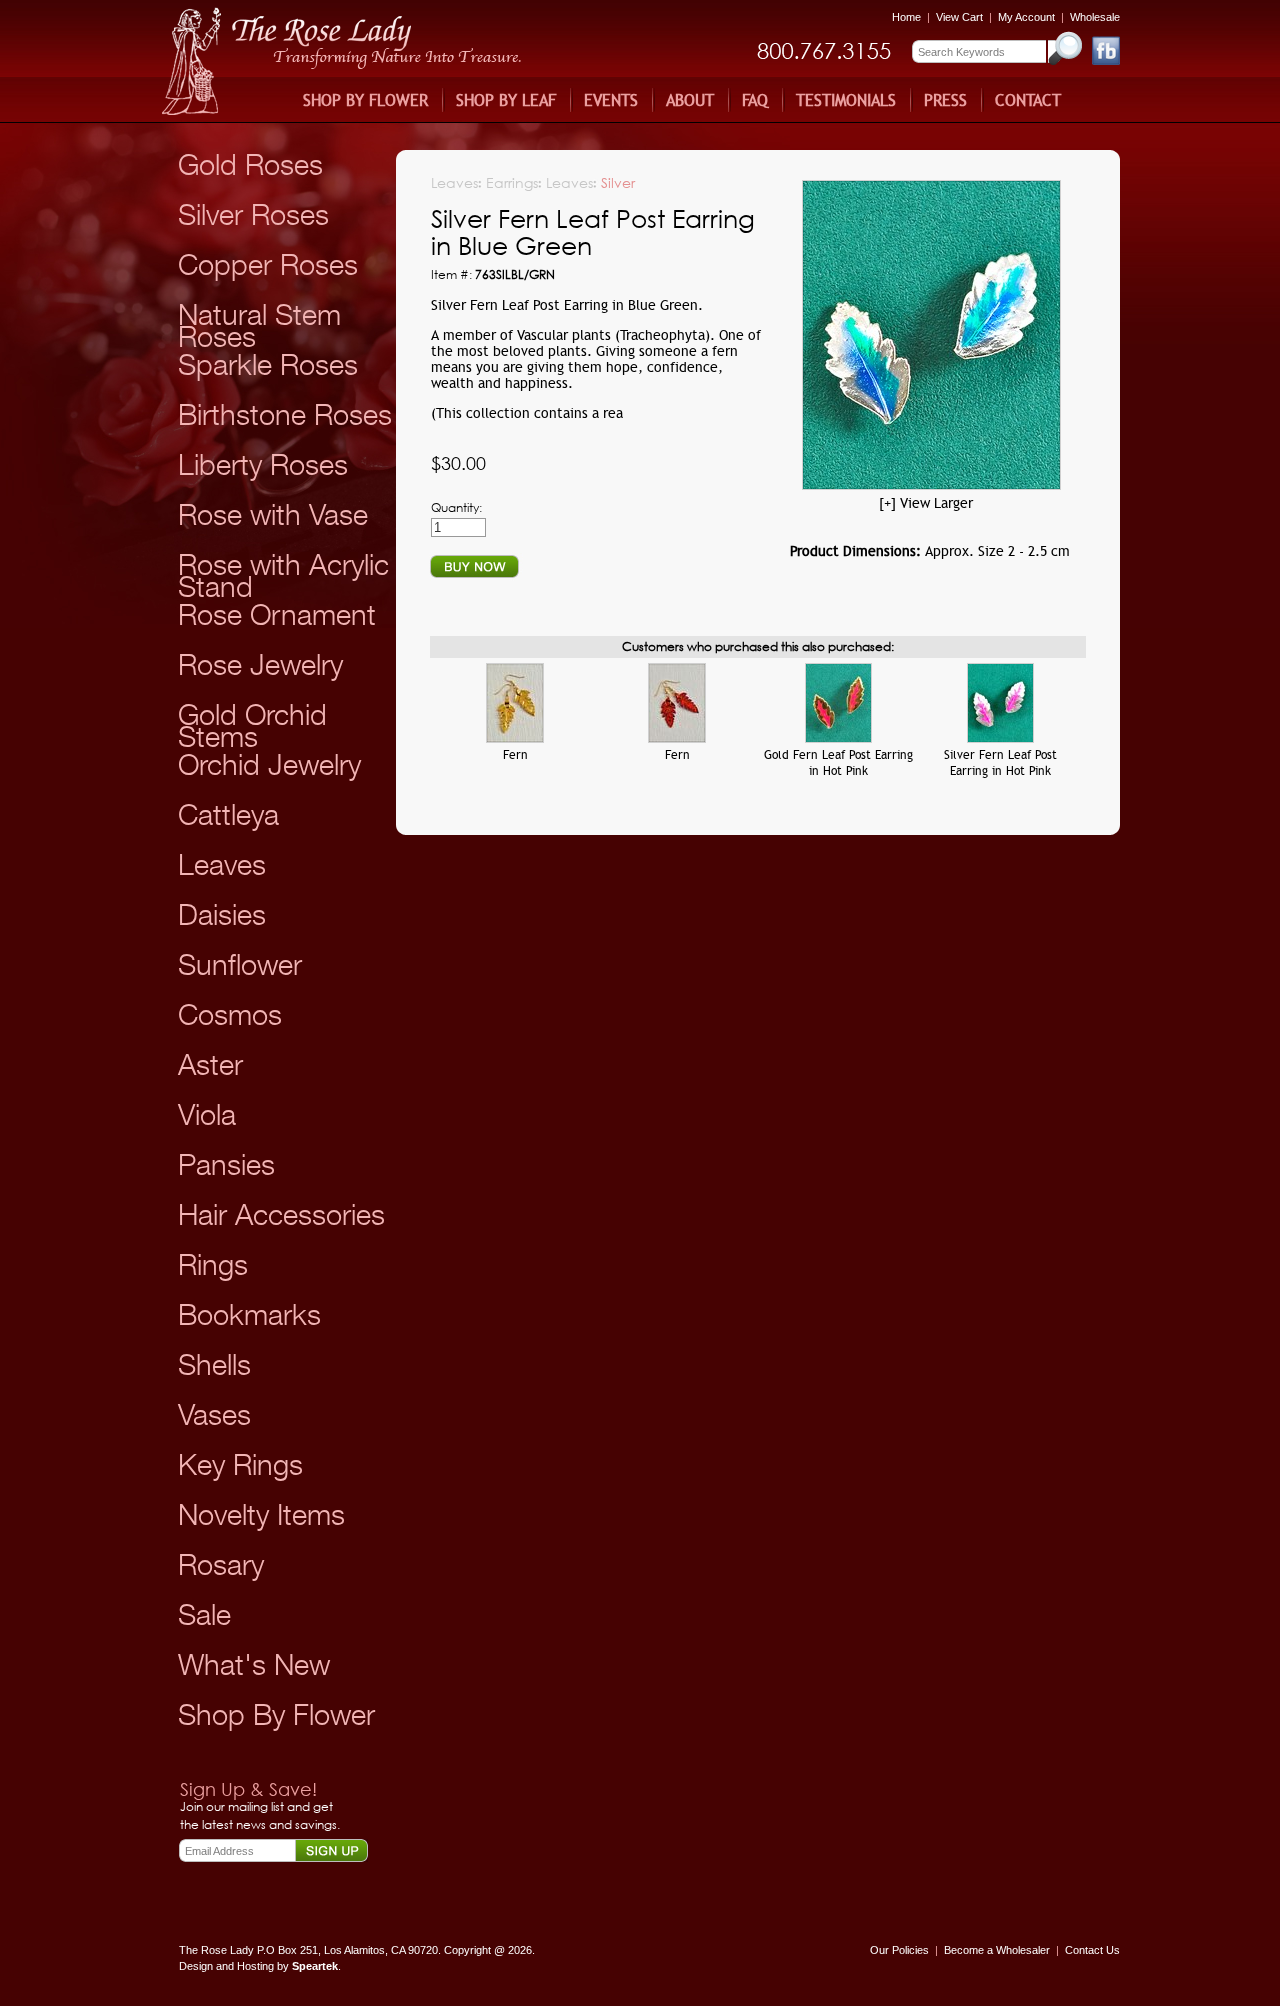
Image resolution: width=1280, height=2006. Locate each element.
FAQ (755, 100)
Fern (515, 755)
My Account (1026, 17)
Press (945, 100)
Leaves (222, 864)
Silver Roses (253, 214)
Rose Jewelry (260, 664)
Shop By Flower (276, 1714)
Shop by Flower (365, 100)
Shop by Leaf (506, 100)
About (690, 100)
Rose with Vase (273, 514)
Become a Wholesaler (997, 1950)
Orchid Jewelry (269, 764)
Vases (214, 1414)
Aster (210, 1064)
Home (906, 17)
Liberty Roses (263, 464)
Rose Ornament (277, 614)
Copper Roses (268, 264)
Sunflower (240, 964)
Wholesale (1095, 17)
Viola (207, 1114)
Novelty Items (261, 1514)
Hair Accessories (281, 1214)
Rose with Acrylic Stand (283, 575)
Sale (204, 1614)
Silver (618, 182)
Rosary (221, 1564)
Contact (1028, 100)
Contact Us (1092, 1950)
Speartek (315, 1966)
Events (611, 100)
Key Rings (240, 1464)
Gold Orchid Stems (252, 725)
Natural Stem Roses (259, 325)
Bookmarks (249, 1314)
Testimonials (846, 100)
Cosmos (230, 1014)
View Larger (936, 503)
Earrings (512, 182)
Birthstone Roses (285, 414)
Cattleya (228, 814)
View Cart (961, 17)
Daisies (222, 914)
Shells (214, 1364)
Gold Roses (250, 164)
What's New (254, 1664)
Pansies (226, 1164)
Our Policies (899, 1950)
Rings (213, 1264)
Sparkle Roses (268, 364)
